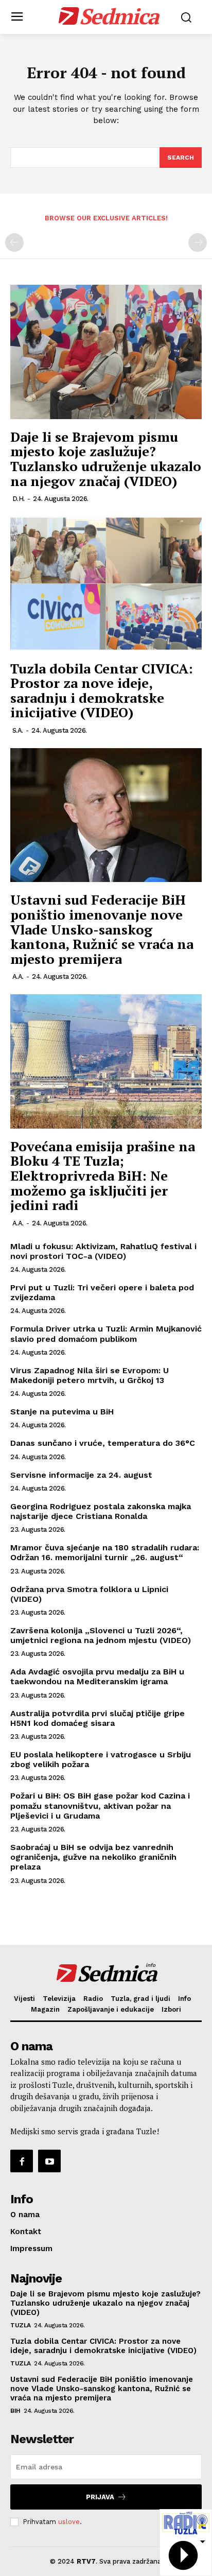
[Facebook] (22, 2161)
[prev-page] (14, 243)
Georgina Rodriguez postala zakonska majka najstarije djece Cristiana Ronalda (101, 1511)
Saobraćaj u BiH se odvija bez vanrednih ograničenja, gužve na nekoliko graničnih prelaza (93, 1857)
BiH (15, 2411)
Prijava (100, 2497)
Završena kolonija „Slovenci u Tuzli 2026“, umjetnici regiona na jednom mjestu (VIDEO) (101, 1635)
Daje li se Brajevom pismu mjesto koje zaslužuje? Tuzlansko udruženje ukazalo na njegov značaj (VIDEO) (106, 459)
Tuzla (21, 2325)
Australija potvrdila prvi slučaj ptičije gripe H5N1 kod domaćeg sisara (98, 1718)
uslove (69, 2522)
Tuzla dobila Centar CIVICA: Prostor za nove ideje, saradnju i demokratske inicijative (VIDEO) (102, 690)
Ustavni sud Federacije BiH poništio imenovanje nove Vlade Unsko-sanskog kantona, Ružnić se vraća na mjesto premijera (102, 929)
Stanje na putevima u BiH (62, 1412)
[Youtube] (49, 2161)
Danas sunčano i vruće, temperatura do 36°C (103, 1443)
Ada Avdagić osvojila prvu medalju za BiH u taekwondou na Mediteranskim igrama (97, 1676)
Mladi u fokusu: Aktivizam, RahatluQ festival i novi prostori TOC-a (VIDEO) (103, 1251)
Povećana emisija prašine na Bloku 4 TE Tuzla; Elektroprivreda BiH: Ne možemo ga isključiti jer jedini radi (103, 1175)
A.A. (18, 976)
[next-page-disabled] (198, 243)
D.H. (19, 499)
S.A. (18, 730)
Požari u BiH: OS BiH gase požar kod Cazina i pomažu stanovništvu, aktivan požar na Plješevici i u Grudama (100, 1805)
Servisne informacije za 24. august (81, 1475)
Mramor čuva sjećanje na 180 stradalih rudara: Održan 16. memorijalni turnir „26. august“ (105, 1552)
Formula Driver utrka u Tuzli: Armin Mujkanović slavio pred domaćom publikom (106, 1334)
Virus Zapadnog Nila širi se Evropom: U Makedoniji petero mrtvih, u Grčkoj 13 (90, 1375)
